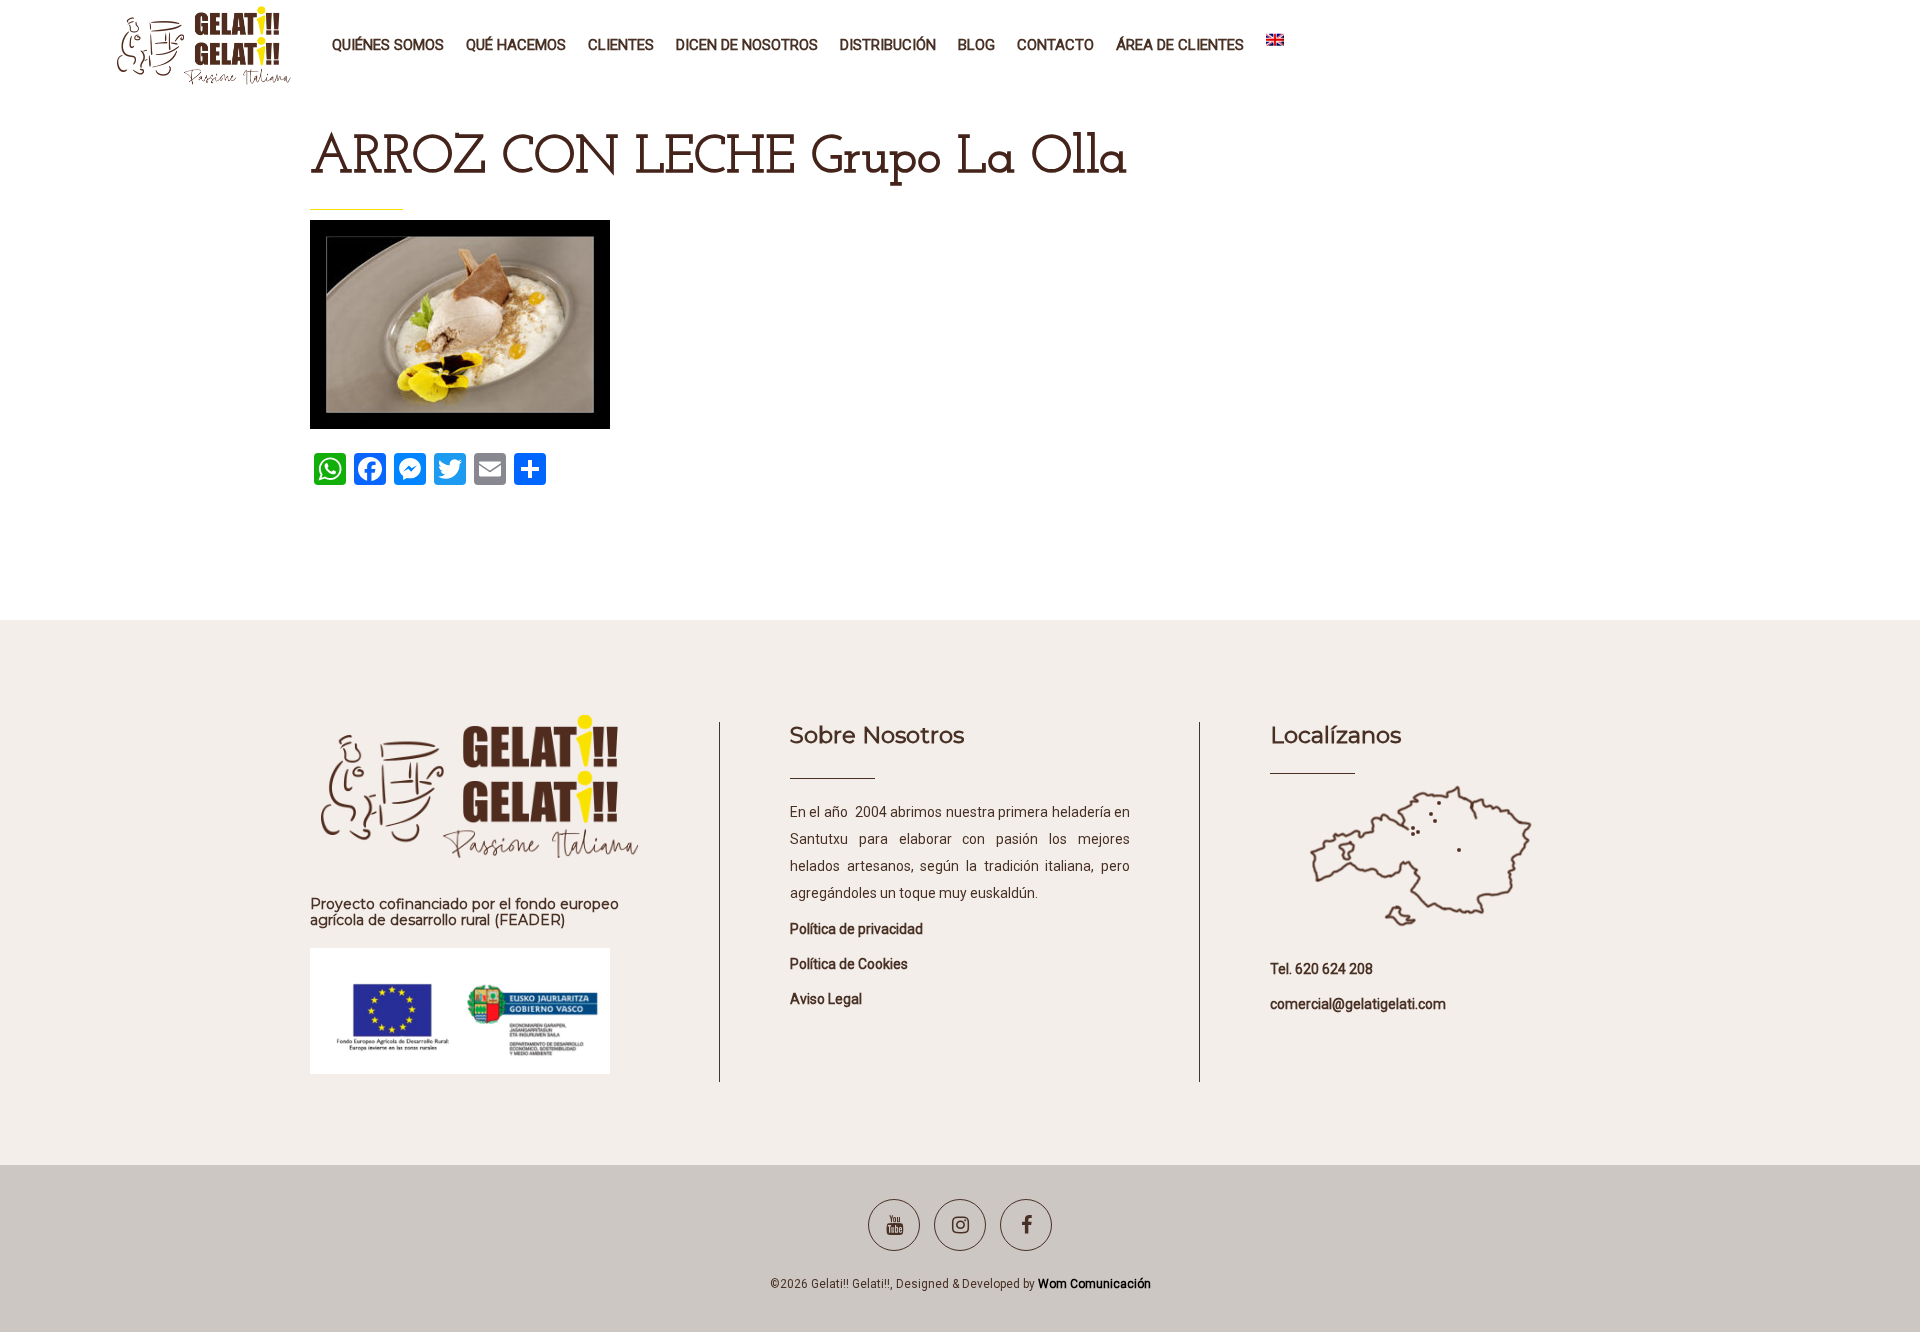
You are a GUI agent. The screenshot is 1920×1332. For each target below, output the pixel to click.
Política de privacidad (856, 929)
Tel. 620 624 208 (1321, 969)
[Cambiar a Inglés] (1275, 45)
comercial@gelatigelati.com (1358, 1004)
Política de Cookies (849, 964)
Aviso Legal (826, 999)
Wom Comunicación (1094, 1284)
